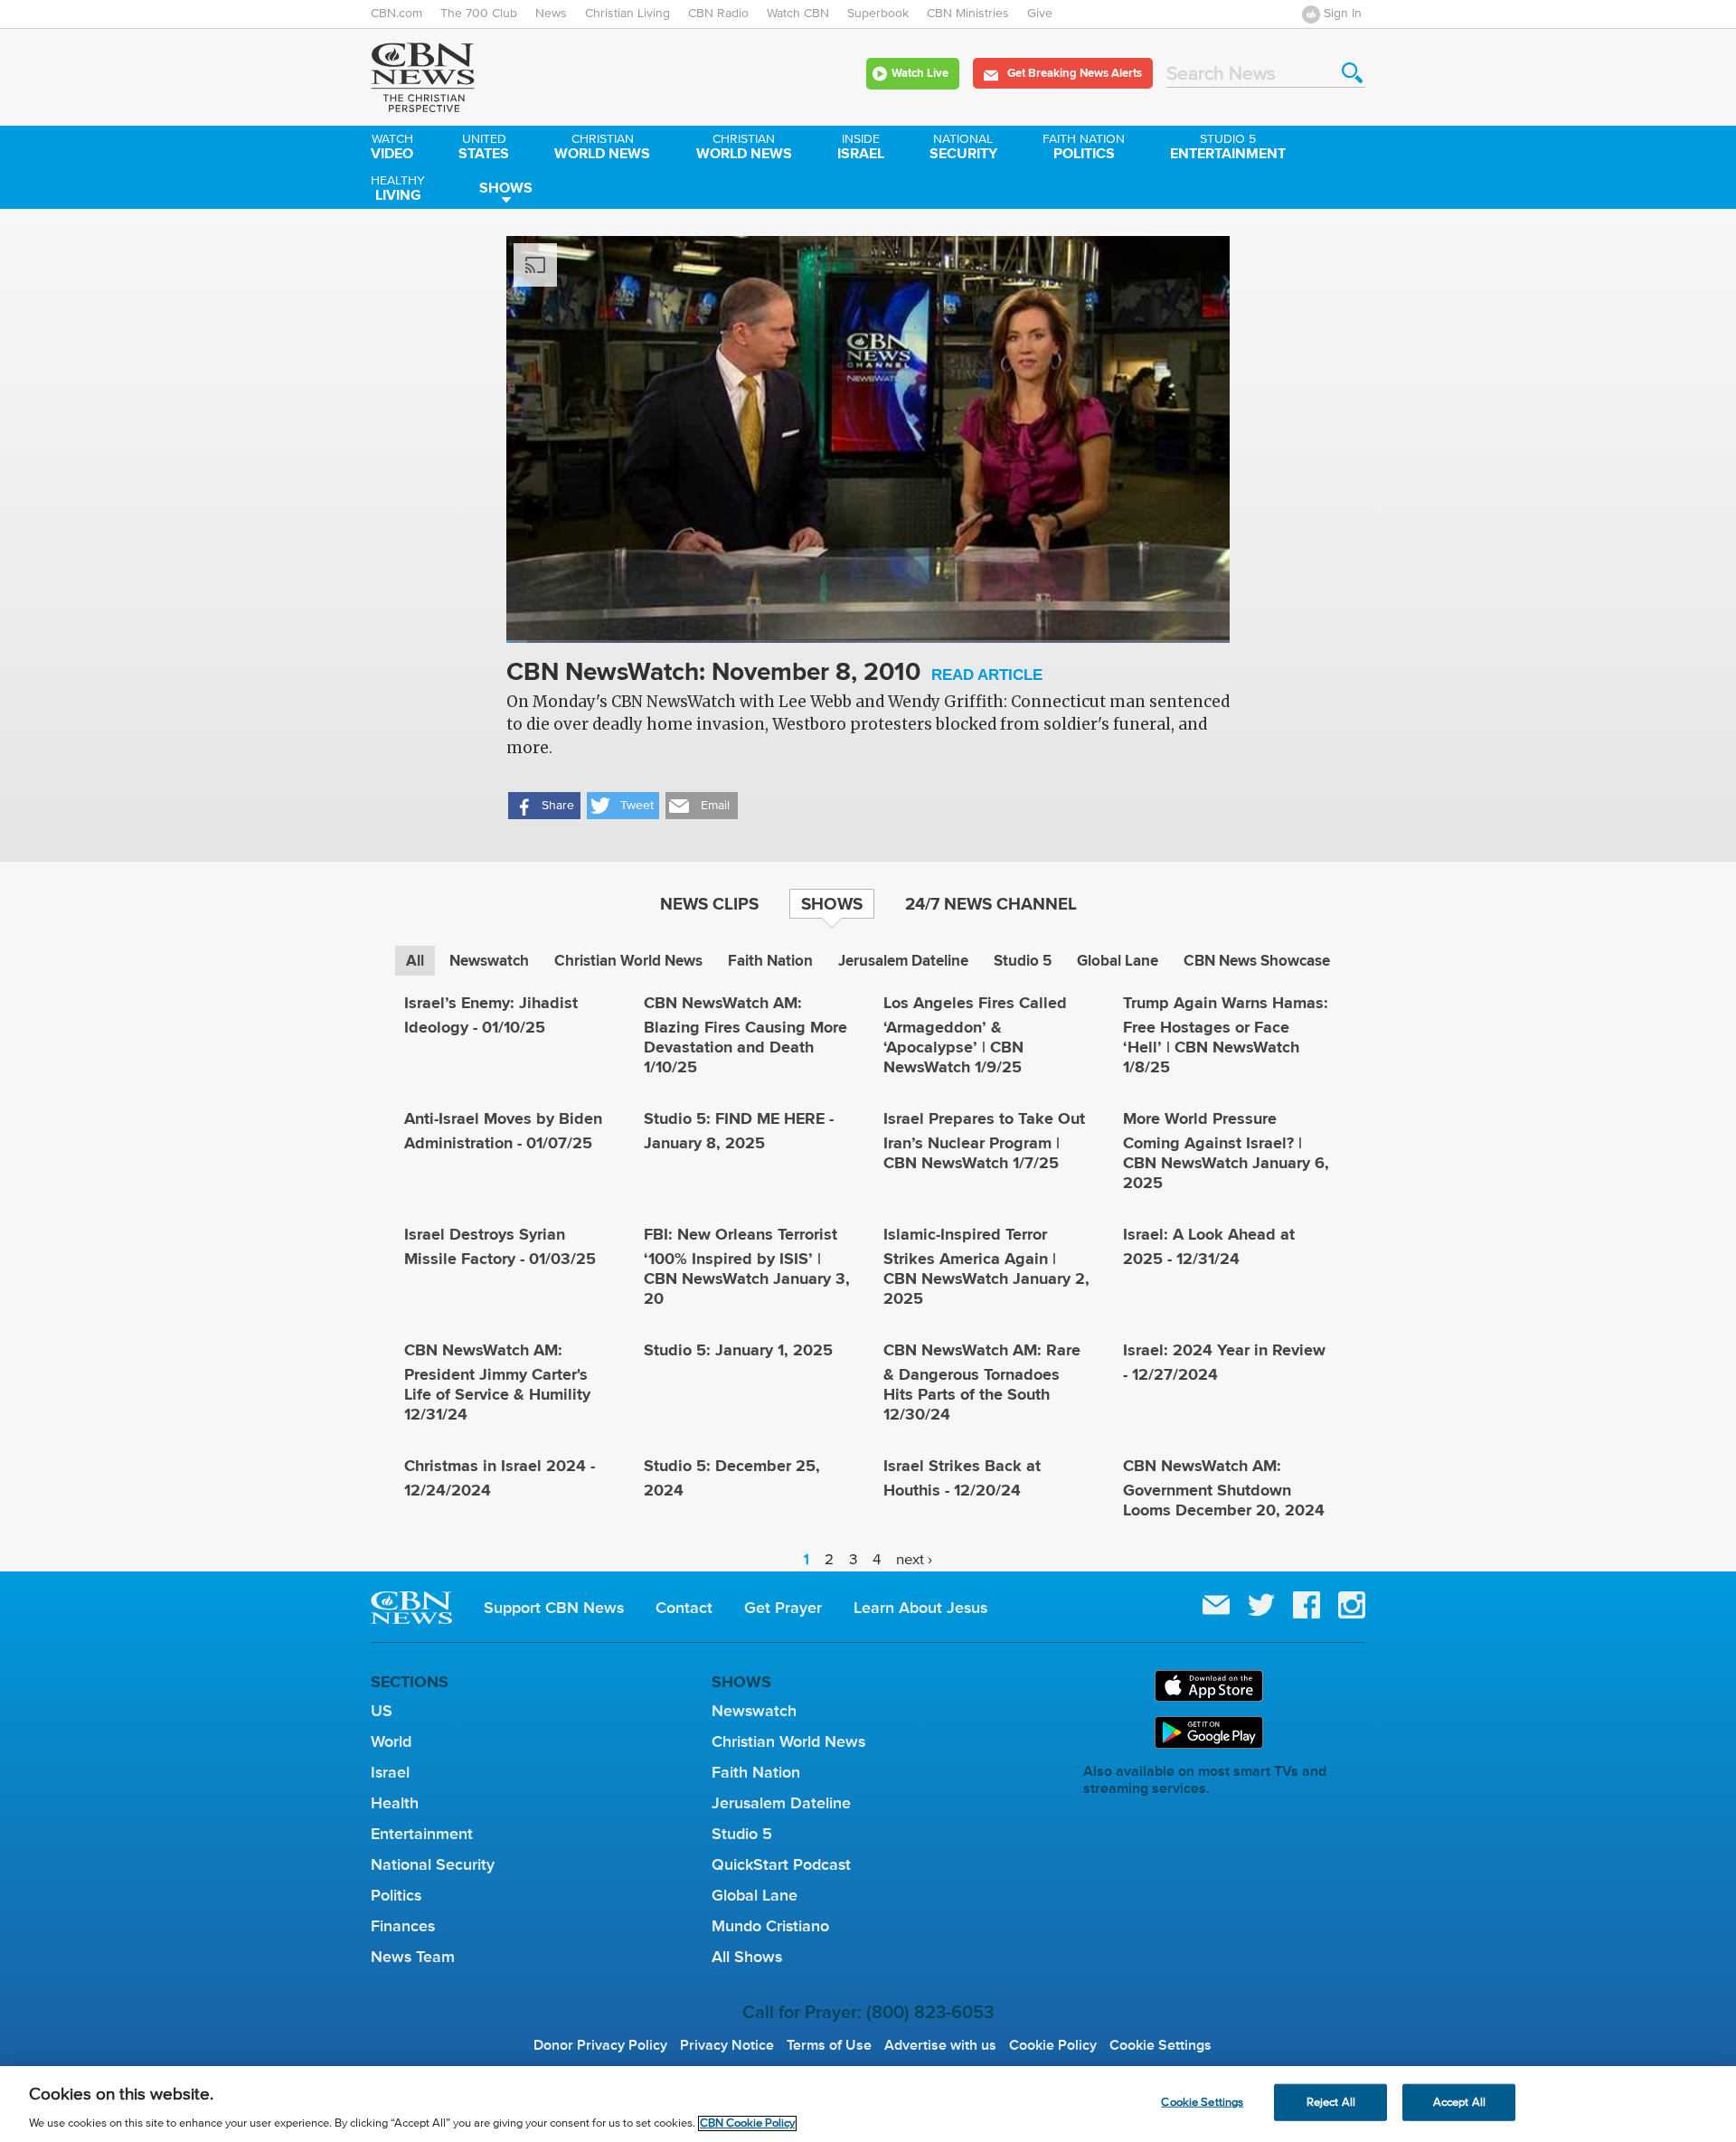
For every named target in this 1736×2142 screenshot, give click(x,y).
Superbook (878, 14)
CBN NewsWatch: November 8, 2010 (774, 673)
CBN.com (396, 14)
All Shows (747, 1957)
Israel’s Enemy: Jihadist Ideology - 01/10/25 (491, 1015)
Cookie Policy (1053, 2045)
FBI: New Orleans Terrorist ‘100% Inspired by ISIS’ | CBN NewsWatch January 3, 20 (747, 1266)
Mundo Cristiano (770, 1926)
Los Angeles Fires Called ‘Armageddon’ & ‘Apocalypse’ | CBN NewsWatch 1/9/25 (975, 1035)
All (415, 961)
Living (398, 190)
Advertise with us (940, 2045)
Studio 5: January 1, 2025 (738, 1350)
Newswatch (489, 961)
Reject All (1331, 2102)
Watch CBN (798, 14)
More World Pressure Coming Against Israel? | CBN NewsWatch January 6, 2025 (1226, 1151)
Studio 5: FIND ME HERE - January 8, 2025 (739, 1131)
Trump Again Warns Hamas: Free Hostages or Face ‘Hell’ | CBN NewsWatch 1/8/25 (1226, 1035)
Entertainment (1228, 148)
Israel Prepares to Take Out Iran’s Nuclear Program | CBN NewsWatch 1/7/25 (984, 1141)
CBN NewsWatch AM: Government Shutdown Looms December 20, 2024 (1224, 1488)
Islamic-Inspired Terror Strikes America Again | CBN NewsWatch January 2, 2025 (986, 1266)
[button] (544, 806)
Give (1040, 14)
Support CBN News (554, 1608)
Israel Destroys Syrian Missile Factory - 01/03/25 (500, 1246)
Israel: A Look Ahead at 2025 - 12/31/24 (1209, 1246)
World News (602, 148)
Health (395, 1803)
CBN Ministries (968, 14)
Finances (403, 1926)
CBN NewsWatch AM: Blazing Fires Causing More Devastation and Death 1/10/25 (745, 1035)
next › (914, 1559)
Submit (1352, 73)
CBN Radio (718, 14)
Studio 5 (1023, 961)
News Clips (709, 903)
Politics (1084, 148)
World (391, 1741)
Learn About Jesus (920, 1608)
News (551, 14)
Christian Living (627, 14)
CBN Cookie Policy (747, 2123)
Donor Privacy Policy (600, 2045)
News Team (413, 1957)
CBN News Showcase (1257, 961)
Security (963, 148)
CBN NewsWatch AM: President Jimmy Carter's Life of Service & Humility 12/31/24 (497, 1382)
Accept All (1459, 2102)
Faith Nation (770, 961)
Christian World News (628, 961)
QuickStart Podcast (781, 1864)
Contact (684, 1608)
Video (392, 148)
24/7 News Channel (991, 903)
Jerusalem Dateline (903, 961)
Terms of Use (829, 2045)
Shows (506, 188)
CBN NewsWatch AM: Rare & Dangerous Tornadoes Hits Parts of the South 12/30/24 (982, 1382)
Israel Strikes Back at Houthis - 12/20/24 (962, 1478)
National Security (433, 1864)
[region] (868, 2104)
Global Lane (1118, 961)
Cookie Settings (1160, 2045)
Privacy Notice (727, 2045)
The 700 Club (479, 14)
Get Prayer (783, 1608)
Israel (861, 148)
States (484, 148)
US (382, 1711)
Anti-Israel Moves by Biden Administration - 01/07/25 (503, 1131)
